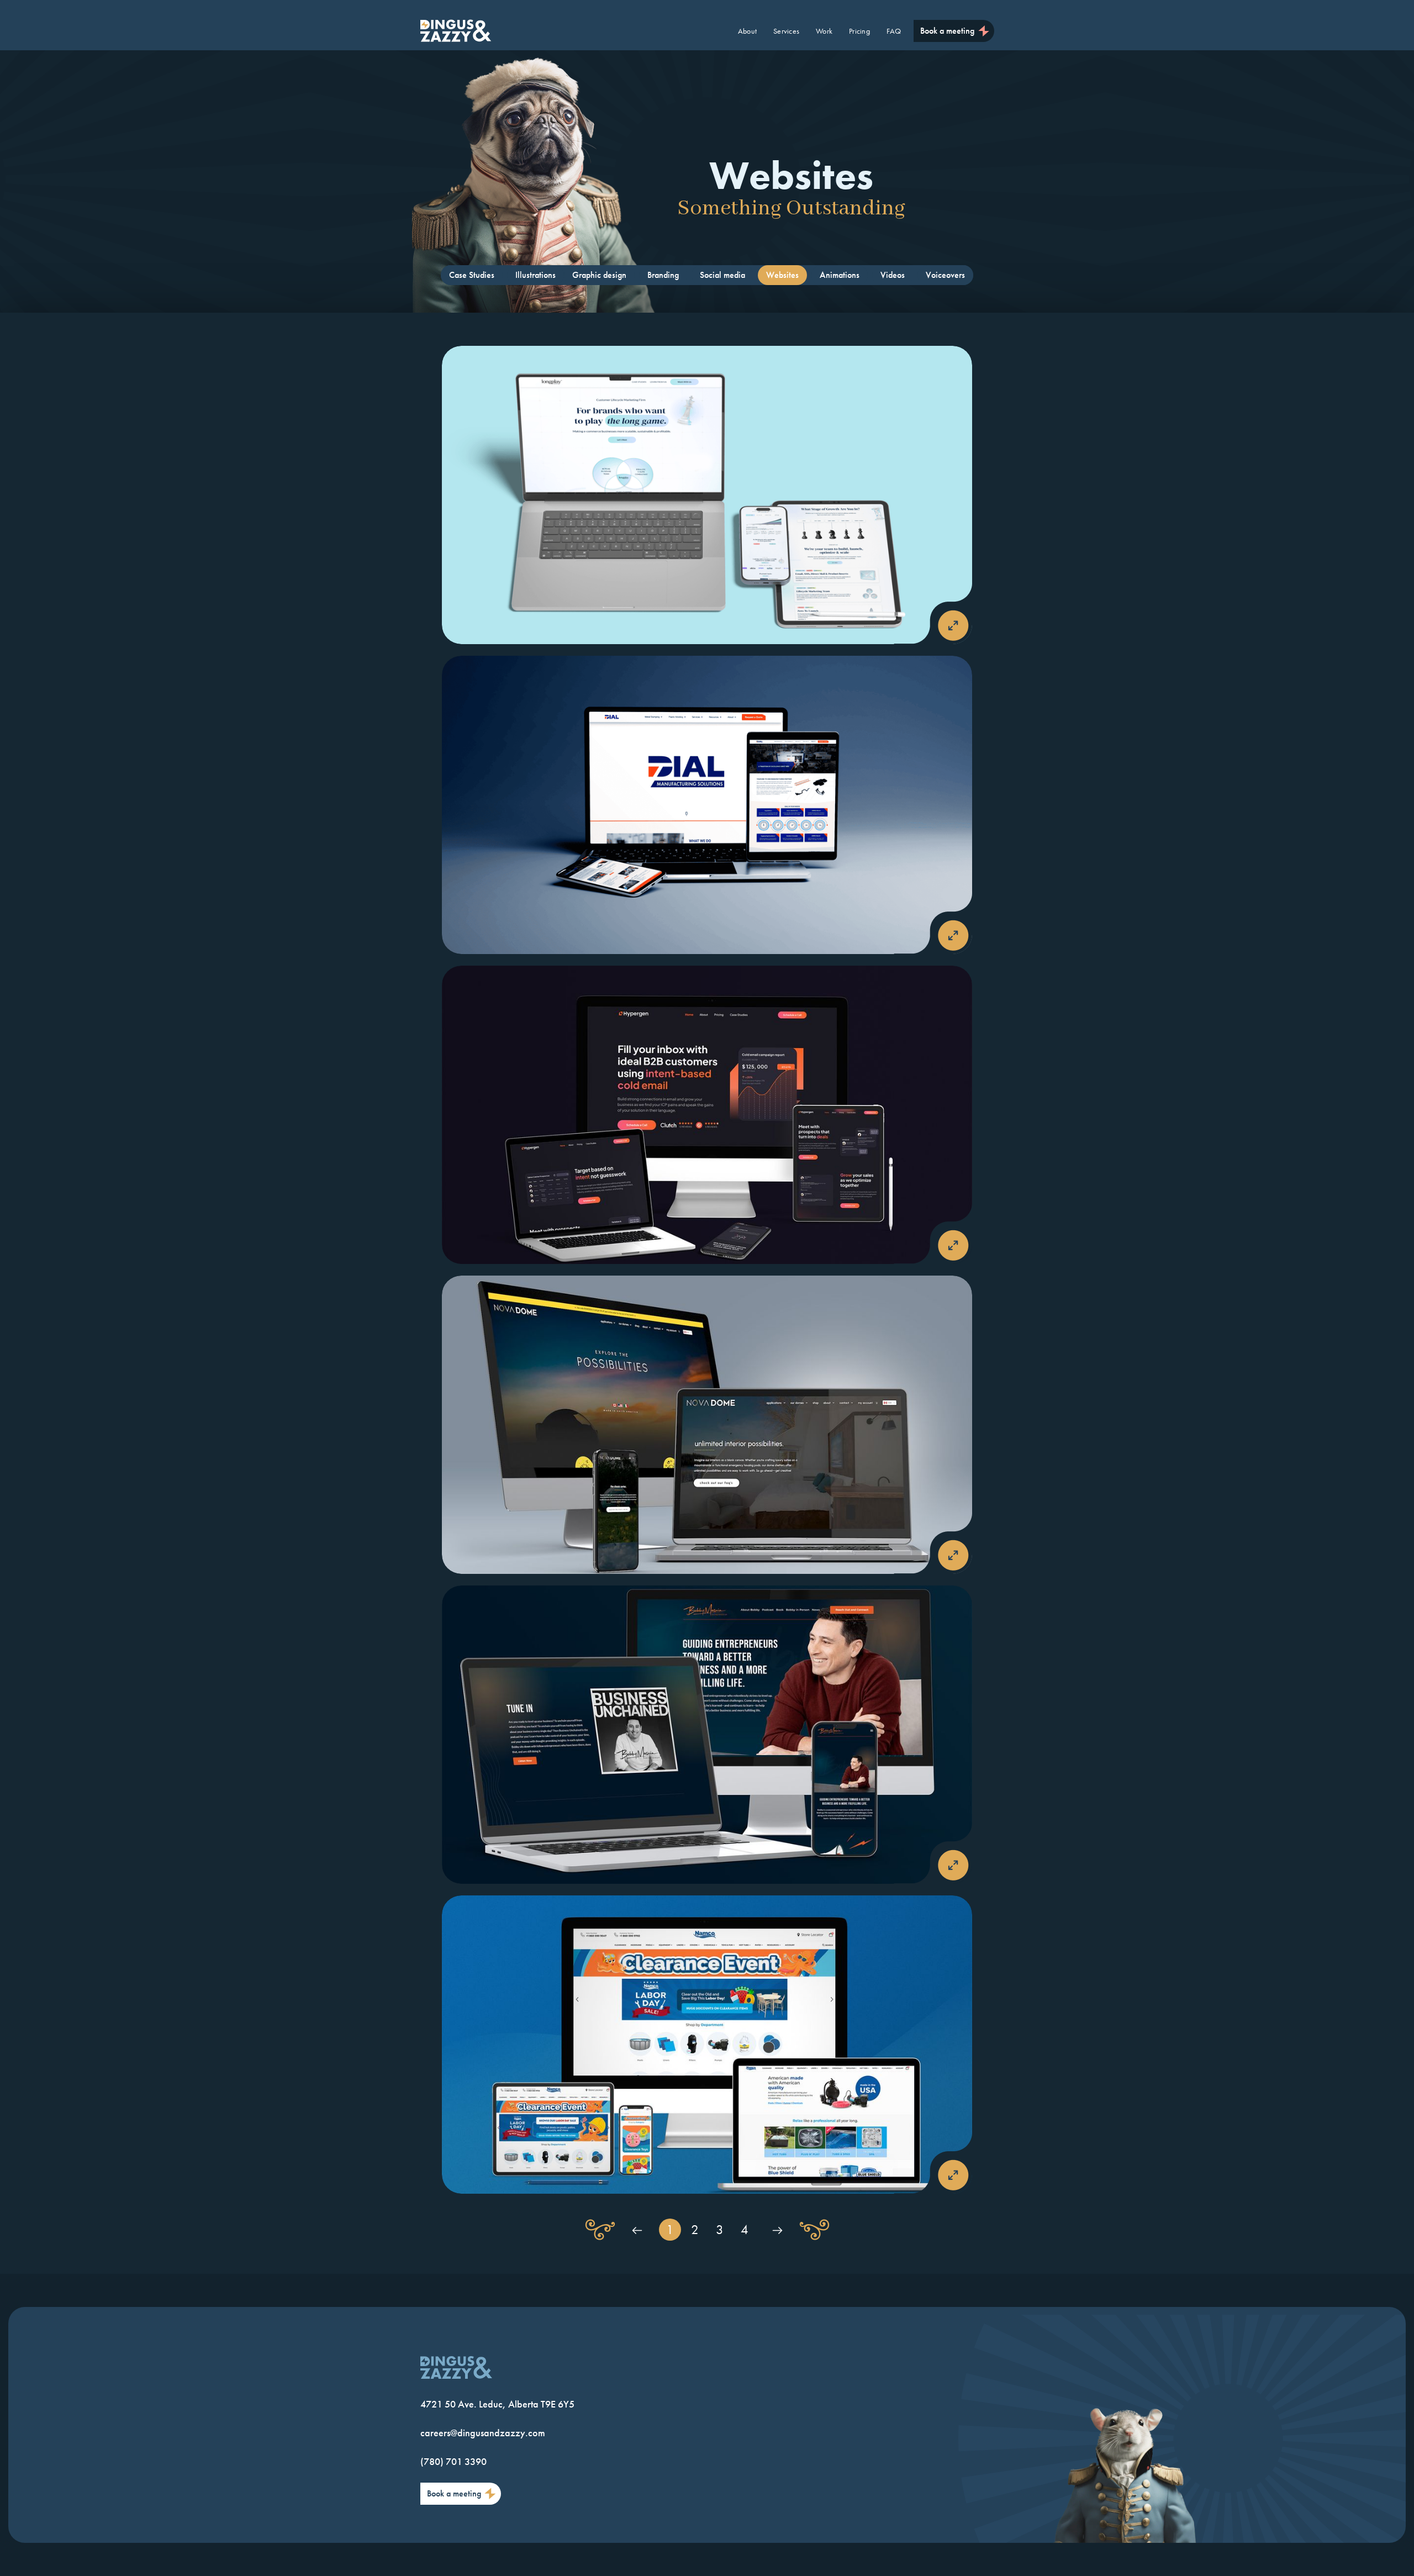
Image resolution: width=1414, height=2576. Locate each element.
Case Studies (472, 275)
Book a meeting (947, 31)
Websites (782, 275)
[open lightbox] (707, 495)
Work (824, 31)
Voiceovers (945, 275)
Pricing (859, 31)
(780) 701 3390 (453, 2461)
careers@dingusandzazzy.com (483, 2433)
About (747, 31)
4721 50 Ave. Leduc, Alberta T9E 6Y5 (497, 2404)
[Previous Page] (637, 2230)
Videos (893, 275)
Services (786, 31)
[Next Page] (777, 2230)
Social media (722, 275)
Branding (663, 275)
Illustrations (535, 275)
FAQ (894, 31)
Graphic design (599, 275)
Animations (840, 275)
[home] (456, 31)
